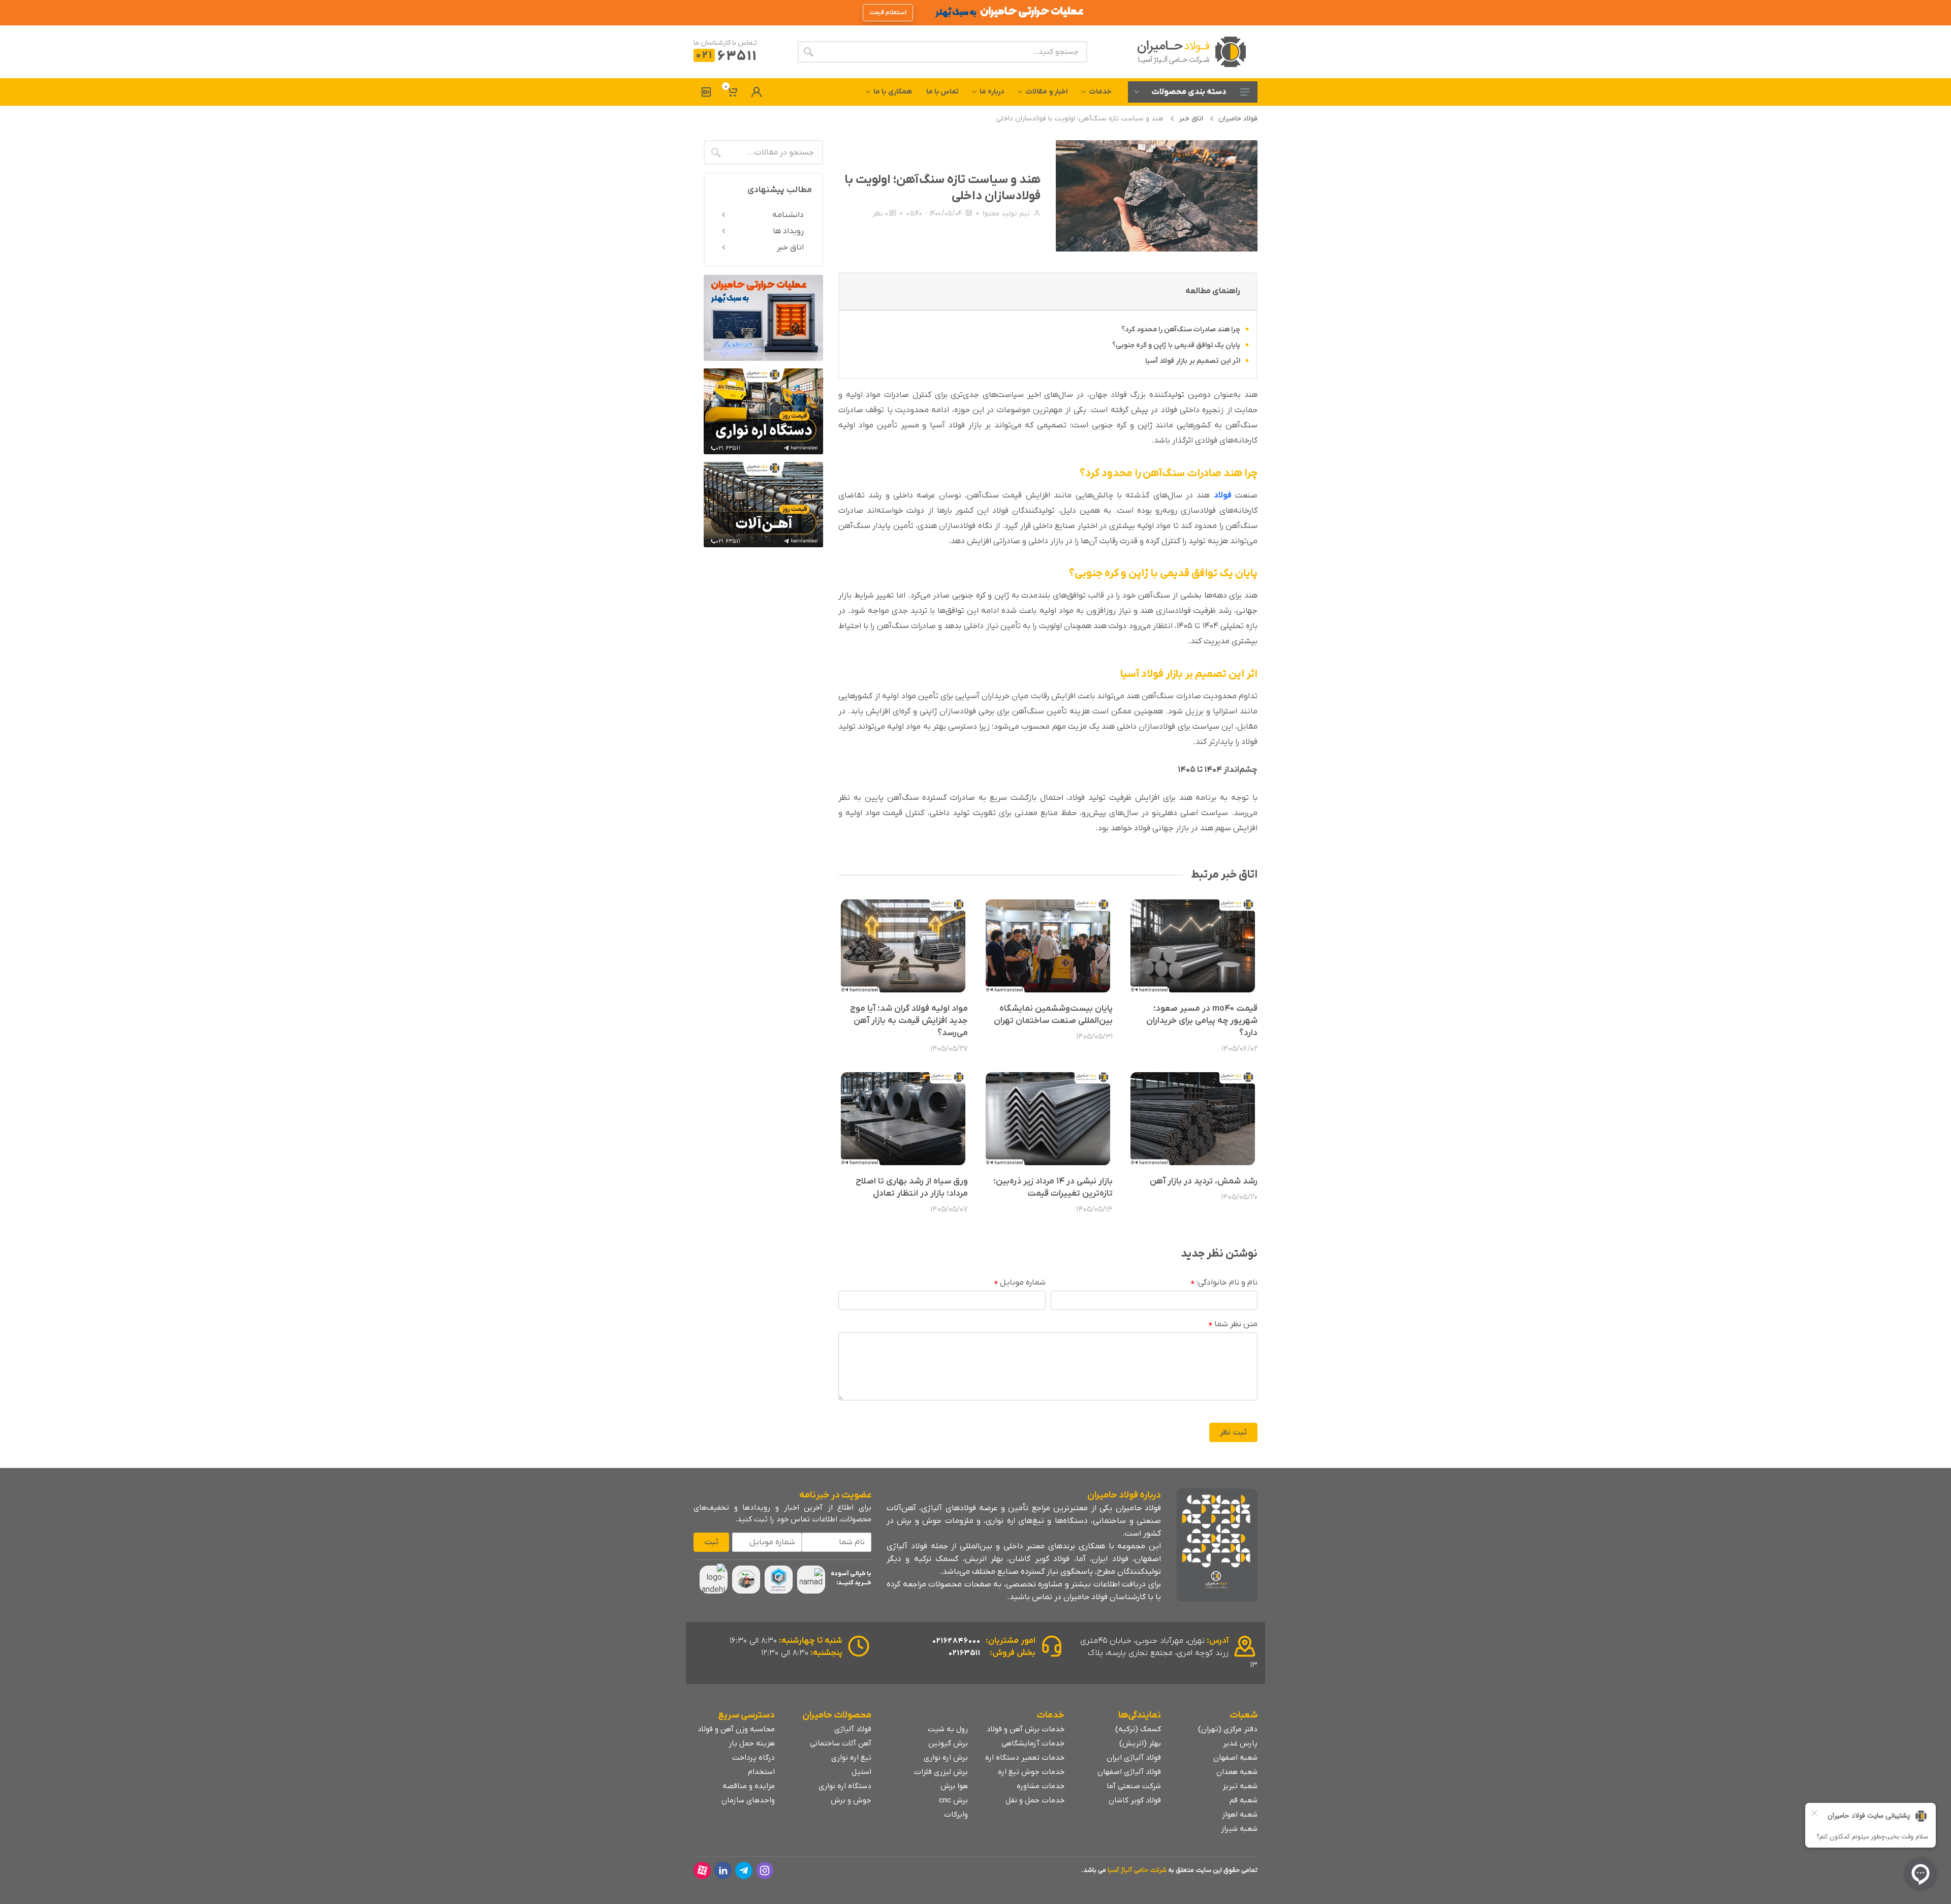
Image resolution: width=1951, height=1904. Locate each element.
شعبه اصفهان (1235, 1758)
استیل (861, 1772)
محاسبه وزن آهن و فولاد (736, 1729)
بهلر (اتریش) (1140, 1743)
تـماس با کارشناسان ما (725, 43)
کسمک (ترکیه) (1138, 1729)
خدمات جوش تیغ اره (1031, 1772)
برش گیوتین (948, 1743)
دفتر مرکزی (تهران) (1228, 1729)
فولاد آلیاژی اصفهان (1129, 1772)
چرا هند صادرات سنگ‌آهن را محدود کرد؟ (1181, 330)
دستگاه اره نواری (845, 1786)
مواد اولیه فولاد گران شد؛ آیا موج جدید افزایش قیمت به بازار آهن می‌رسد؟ (909, 1021)
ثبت (711, 1542)
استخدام (761, 1772)
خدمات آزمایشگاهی (1033, 1743)
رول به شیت (948, 1729)
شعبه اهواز (1240, 1815)
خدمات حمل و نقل (1035, 1800)
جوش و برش (851, 1800)
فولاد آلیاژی (853, 1729)
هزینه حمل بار (752, 1743)
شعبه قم (1244, 1800)
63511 (726, 57)
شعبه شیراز (1239, 1829)
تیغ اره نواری (851, 1758)
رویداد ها (788, 231)
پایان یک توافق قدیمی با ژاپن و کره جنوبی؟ (1176, 345)
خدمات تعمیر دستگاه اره (1025, 1758)
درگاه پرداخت (753, 1758)
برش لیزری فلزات (941, 1772)
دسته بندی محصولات (1189, 92)
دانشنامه (788, 215)
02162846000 (956, 1641)
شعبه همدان (1237, 1772)
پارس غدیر (1240, 1743)
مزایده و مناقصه (749, 1786)
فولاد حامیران (1238, 119)
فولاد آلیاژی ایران (1134, 1758)
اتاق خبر (1191, 119)
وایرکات (956, 1815)
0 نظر (880, 214)
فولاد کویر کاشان (1135, 1800)
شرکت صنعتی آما (1134, 1786)
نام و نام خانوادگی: (1224, 1283)
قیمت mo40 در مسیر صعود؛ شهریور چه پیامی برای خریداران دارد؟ (1202, 1021)
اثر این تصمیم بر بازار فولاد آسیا (1193, 361)
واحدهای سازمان (748, 1800)
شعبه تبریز (1240, 1786)
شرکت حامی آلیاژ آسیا (1137, 1870)
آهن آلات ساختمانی (841, 1743)
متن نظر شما (1233, 1325)
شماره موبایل (1020, 1283)
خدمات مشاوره (1041, 1786)
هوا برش (954, 1786)
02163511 (965, 1653)
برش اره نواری (946, 1758)
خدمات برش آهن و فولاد (1026, 1729)
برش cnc (953, 1800)
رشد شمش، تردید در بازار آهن (1204, 1181)
